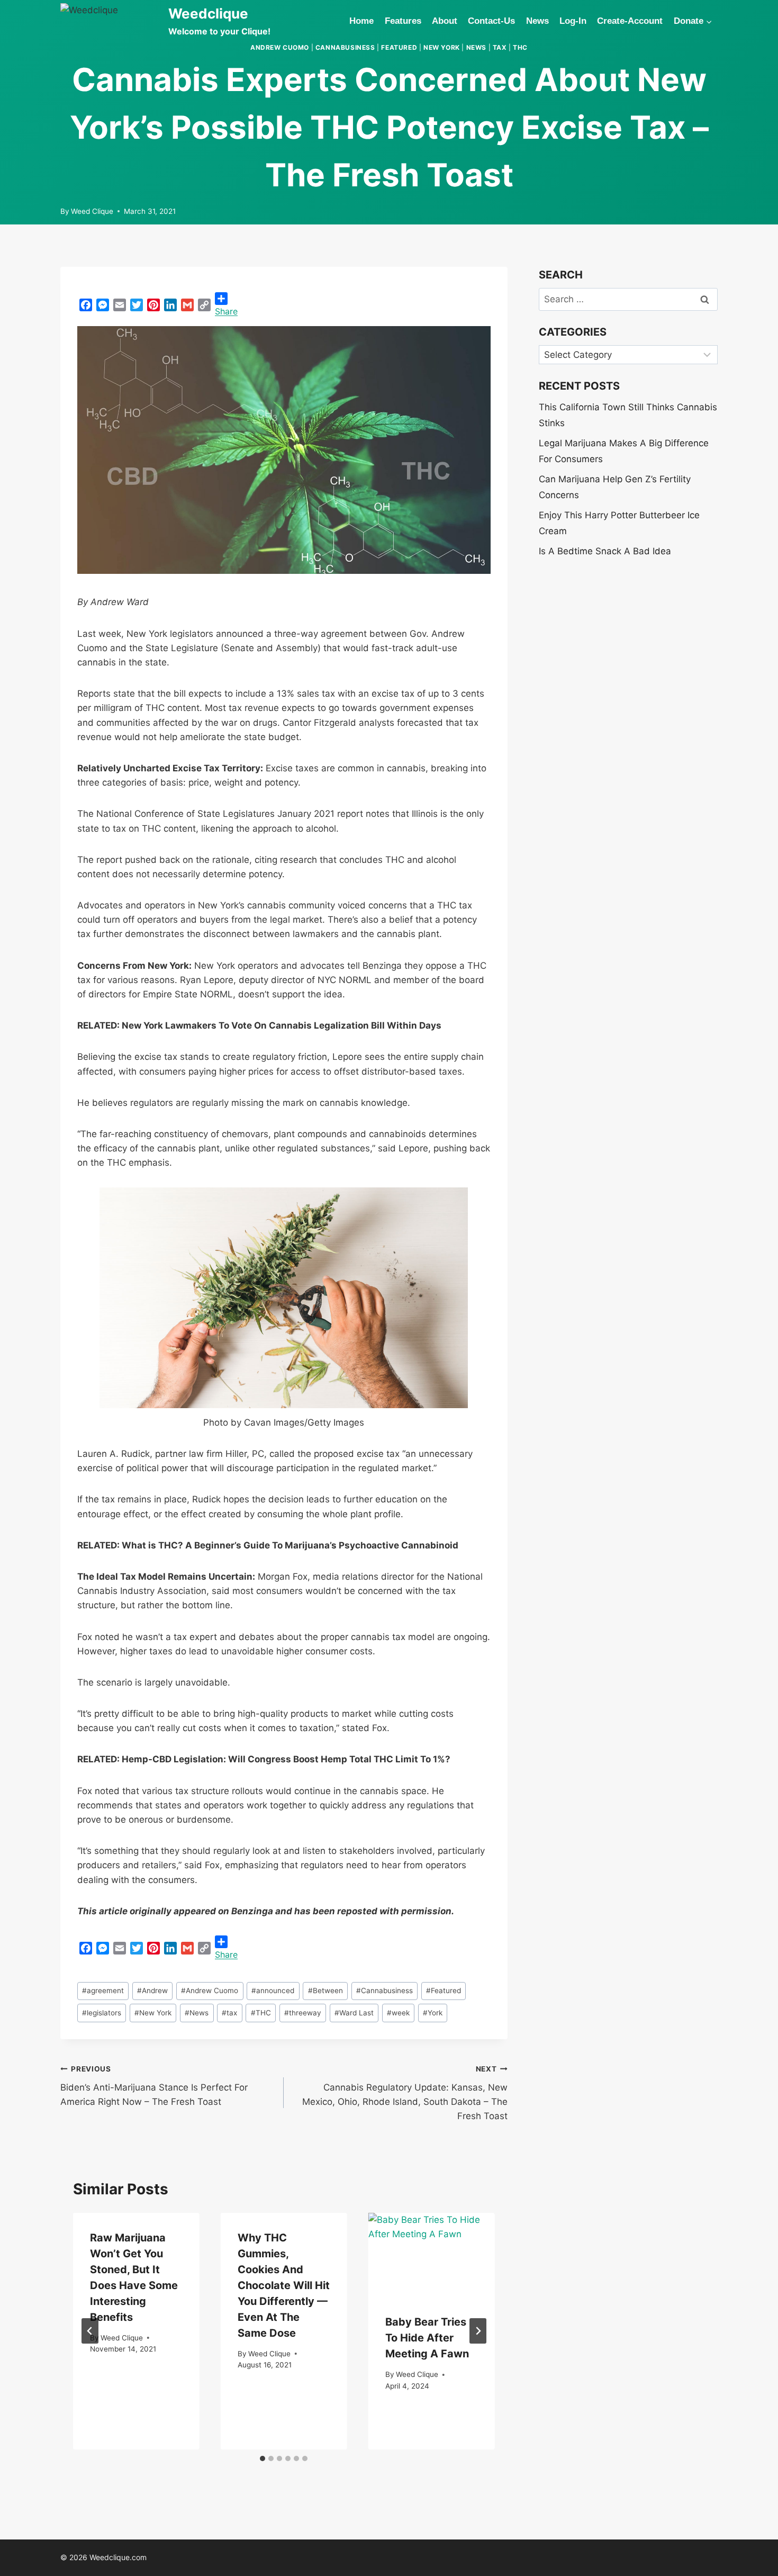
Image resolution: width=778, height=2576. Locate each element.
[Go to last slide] (90, 2331)
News (537, 21)
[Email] (120, 305)
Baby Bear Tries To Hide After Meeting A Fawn (427, 2338)
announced (273, 1990)
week (398, 2013)
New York (442, 47)
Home (361, 21)
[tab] (263, 2458)
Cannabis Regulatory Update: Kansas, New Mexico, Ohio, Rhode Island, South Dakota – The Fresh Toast (405, 2093)
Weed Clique (92, 211)
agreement (103, 1990)
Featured (399, 47)
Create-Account (630, 21)
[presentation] (432, 2255)
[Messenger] (103, 305)
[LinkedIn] (170, 305)
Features (403, 21)
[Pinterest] (153, 305)
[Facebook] (86, 305)
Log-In (573, 21)
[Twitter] (137, 305)
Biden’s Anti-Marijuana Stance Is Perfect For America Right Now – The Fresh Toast (154, 2086)
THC (520, 47)
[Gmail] (187, 305)
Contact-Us (491, 21)
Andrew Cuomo (280, 47)
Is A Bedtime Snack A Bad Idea (605, 551)
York (433, 2013)
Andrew (152, 1990)
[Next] (478, 2331)
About (445, 21)
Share (226, 311)
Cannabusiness (345, 47)
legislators (102, 2013)
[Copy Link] (204, 305)
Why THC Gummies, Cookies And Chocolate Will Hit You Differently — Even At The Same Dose (284, 2285)
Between (325, 1990)
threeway (303, 2013)
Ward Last (354, 2013)
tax (500, 47)
